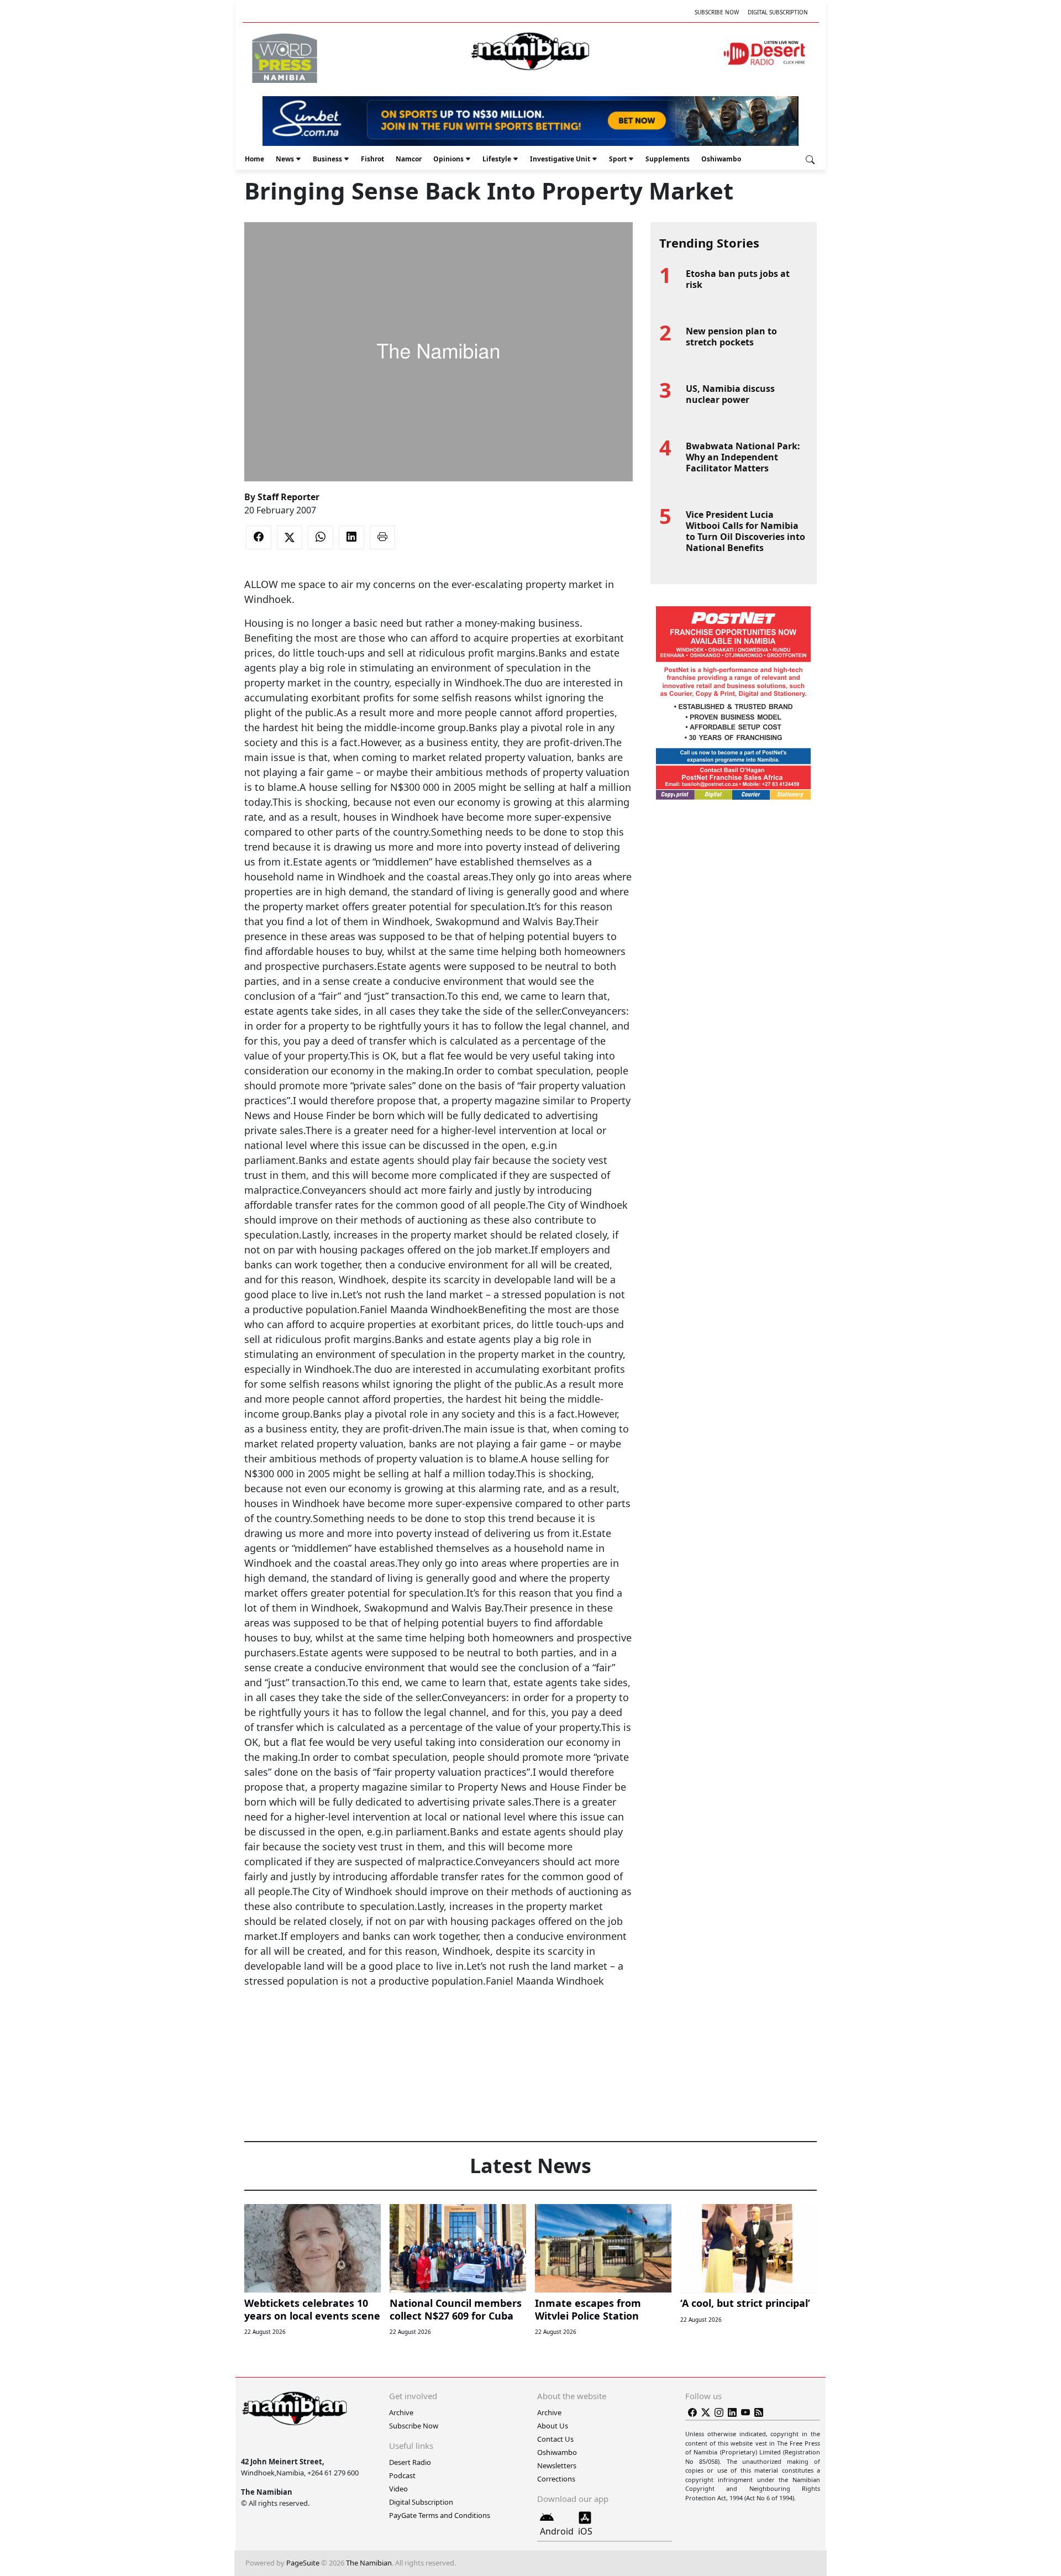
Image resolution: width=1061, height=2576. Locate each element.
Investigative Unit (560, 159)
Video (398, 2489)
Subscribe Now (717, 12)
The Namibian (369, 2563)
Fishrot (372, 159)
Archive (401, 2412)
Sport (618, 159)
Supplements (668, 159)
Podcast (402, 2475)
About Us (553, 2426)
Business (327, 159)
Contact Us (555, 2439)
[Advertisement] (438, 2022)
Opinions (448, 159)
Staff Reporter (288, 497)
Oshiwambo (721, 159)
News (285, 159)
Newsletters (557, 2465)
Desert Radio (410, 2462)
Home (254, 159)
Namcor (409, 159)
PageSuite (303, 2563)
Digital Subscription (778, 12)
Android (557, 2531)
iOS (585, 2531)
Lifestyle (497, 159)
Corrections (556, 2479)
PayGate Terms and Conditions (440, 2515)
